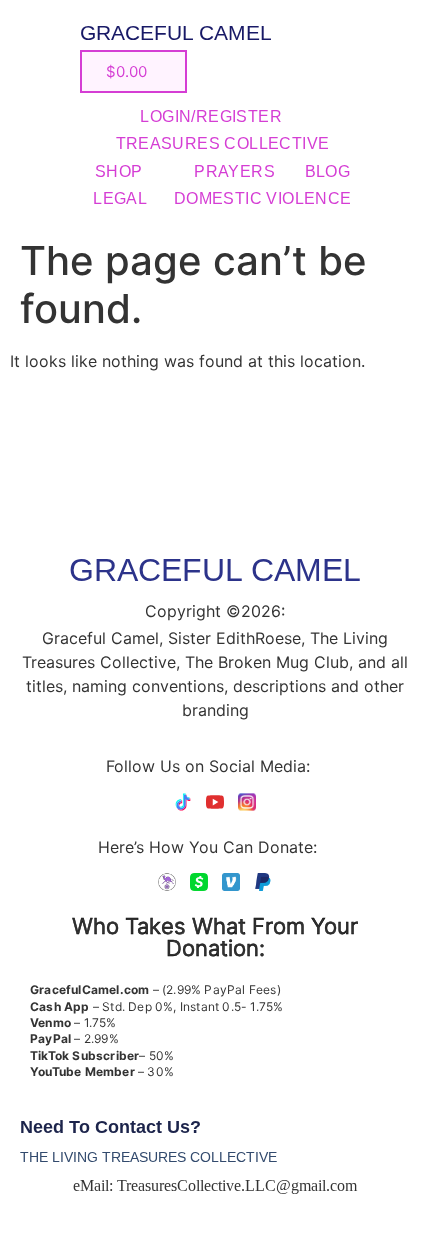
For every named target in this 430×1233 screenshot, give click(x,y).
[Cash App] (199, 882)
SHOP (119, 171)
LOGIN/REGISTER (211, 116)
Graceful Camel (176, 32)
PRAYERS (234, 171)
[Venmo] (231, 882)
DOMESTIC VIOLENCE (263, 198)
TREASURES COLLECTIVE (223, 143)
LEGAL (120, 198)
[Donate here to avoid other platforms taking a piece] (167, 882)
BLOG (328, 171)
